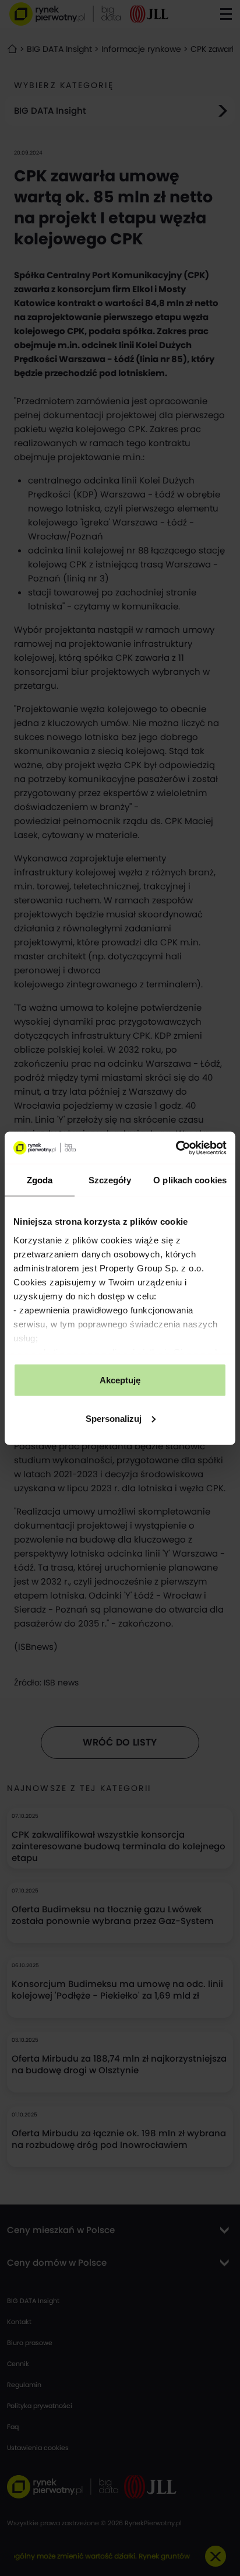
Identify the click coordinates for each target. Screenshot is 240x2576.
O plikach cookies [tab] (190, 1180)
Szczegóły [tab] (110, 1180)
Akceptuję (120, 1380)
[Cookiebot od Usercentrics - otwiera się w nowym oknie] (176, 1148)
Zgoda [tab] (40, 1180)
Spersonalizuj (114, 1418)
